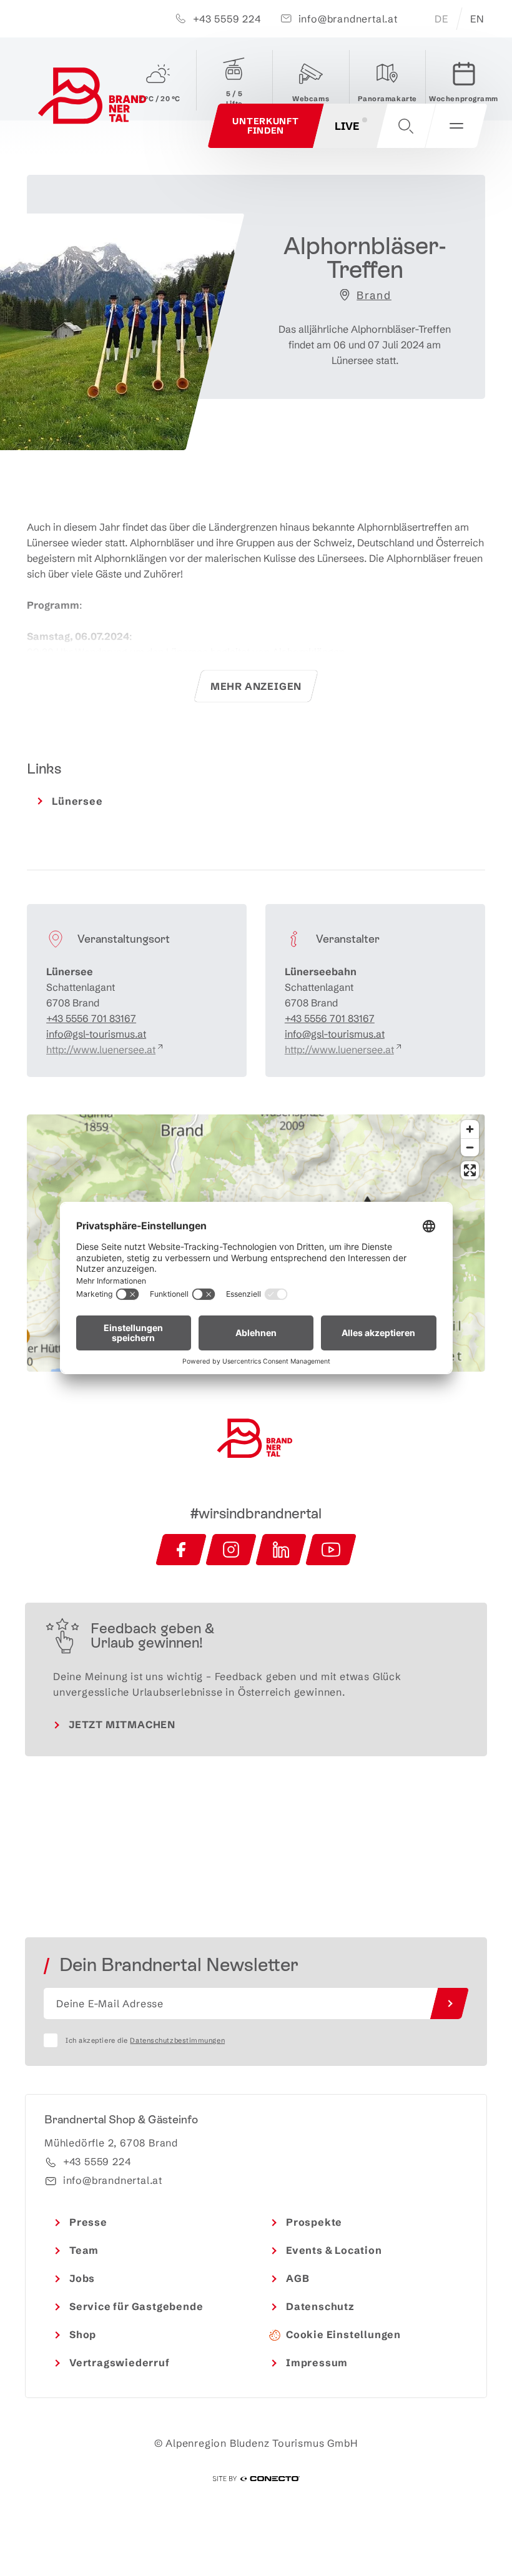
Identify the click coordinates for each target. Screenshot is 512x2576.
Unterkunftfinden (265, 126)
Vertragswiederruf (120, 2362)
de (441, 19)
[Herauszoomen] (470, 1147)
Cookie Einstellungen (343, 2334)
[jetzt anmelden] (450, 2003)
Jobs (82, 2278)
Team (84, 2250)
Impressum (317, 2362)
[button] (406, 126)
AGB (298, 2278)
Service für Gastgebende (136, 2306)
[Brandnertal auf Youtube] (331, 1550)
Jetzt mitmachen (122, 1724)
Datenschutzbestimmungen (177, 2040)
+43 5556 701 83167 (91, 1018)
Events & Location (334, 2250)
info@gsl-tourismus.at (96, 1034)
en (477, 19)
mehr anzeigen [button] (256, 686)
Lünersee (77, 801)
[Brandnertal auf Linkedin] (281, 1550)
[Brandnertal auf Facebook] (181, 1550)
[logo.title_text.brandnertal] (94, 98)
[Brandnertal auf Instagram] (231, 1550)
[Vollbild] (470, 1170)
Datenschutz (320, 2306)
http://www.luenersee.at (101, 1050)
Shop (83, 2334)
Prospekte (314, 2222)
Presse (88, 2222)
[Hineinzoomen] (470, 1129)
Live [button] (347, 126)
